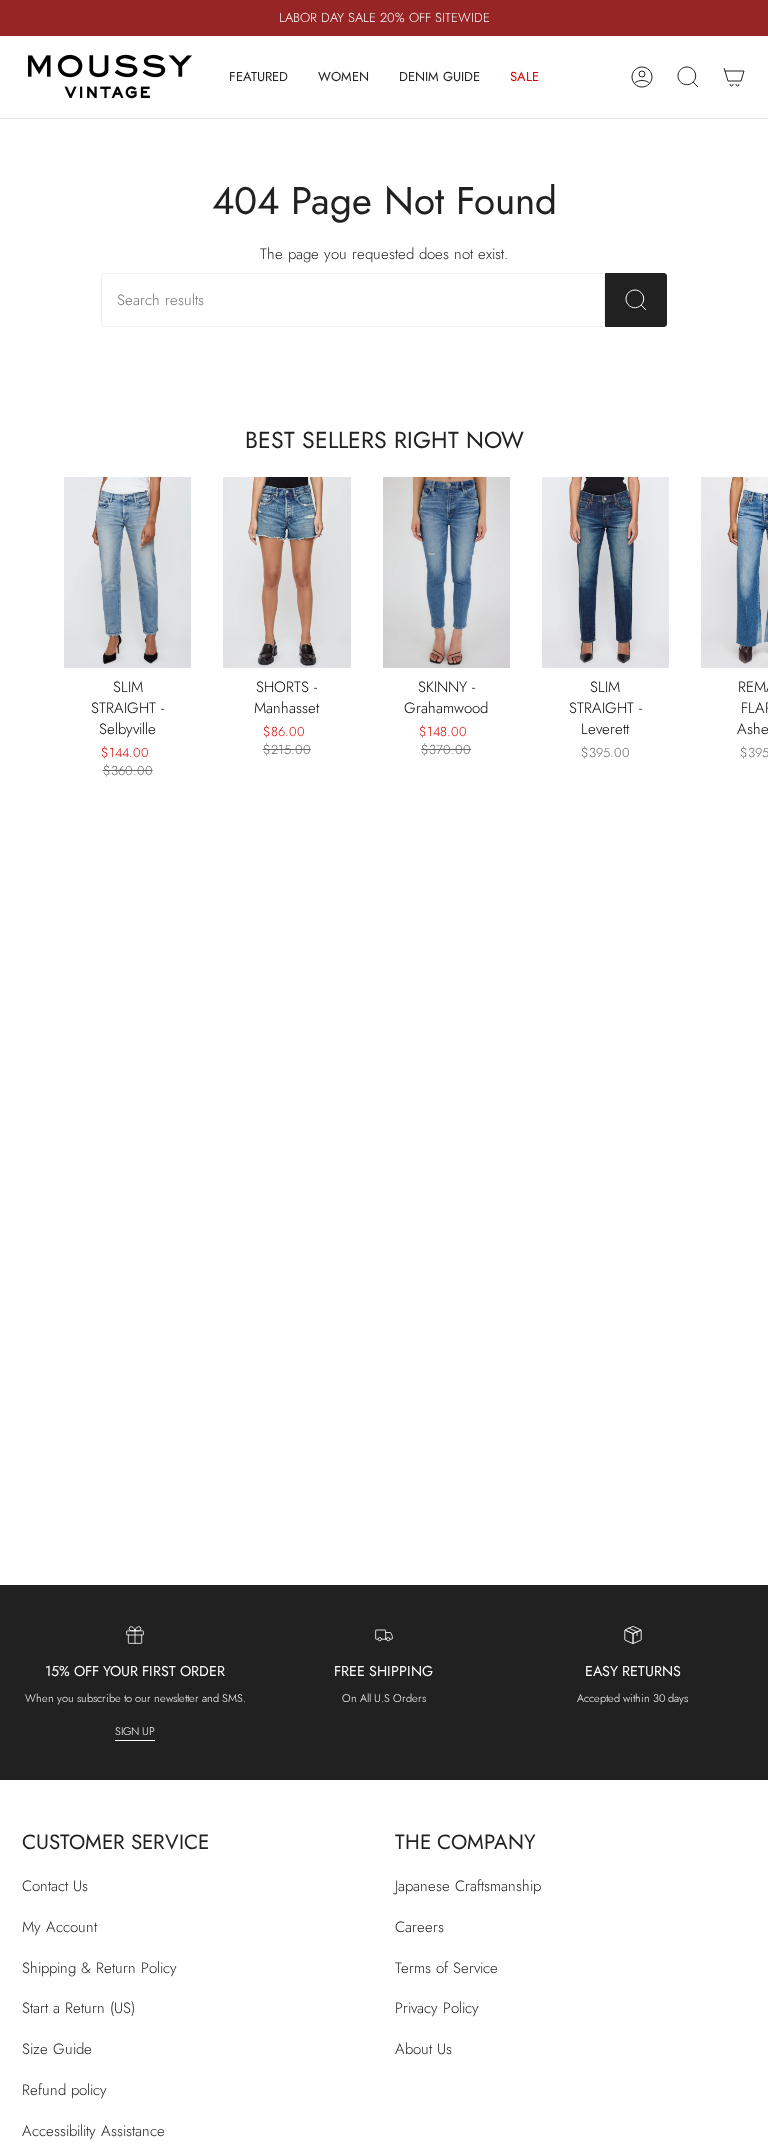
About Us (423, 2049)
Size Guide (57, 2049)
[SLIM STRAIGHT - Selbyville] (127, 572)
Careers (419, 1927)
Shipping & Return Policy (99, 1968)
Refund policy (64, 2090)
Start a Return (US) (78, 2008)
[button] (258, 77)
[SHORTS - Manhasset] (286, 572)
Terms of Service (446, 1968)
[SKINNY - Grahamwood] (446, 572)
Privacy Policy (437, 2008)
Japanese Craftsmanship (468, 1886)
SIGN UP (135, 1731)
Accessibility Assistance (93, 2131)
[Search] (636, 300)
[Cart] (734, 77)
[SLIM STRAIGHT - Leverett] (605, 572)
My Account (59, 1927)
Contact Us (55, 1886)
